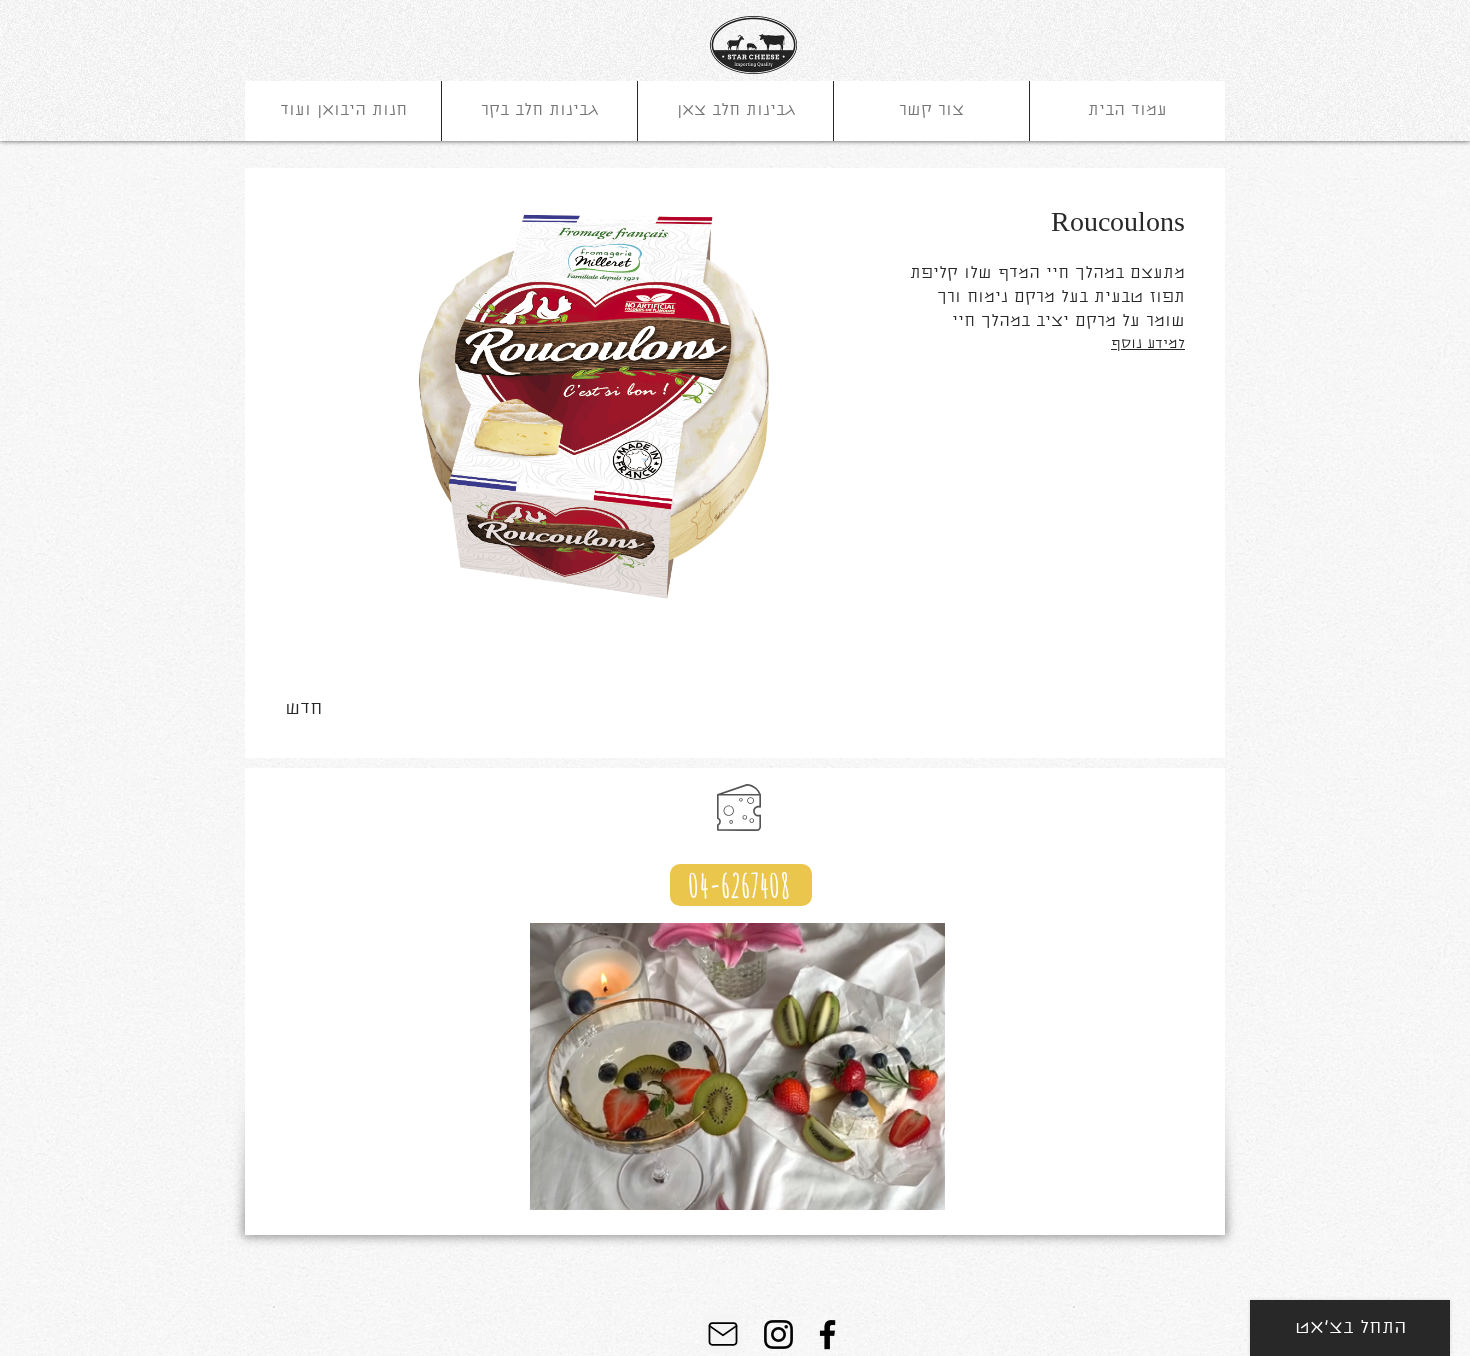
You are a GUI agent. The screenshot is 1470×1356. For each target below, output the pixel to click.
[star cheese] (827, 1334)
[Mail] (723, 1334)
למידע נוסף (1148, 345)
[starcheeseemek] (778, 1334)
